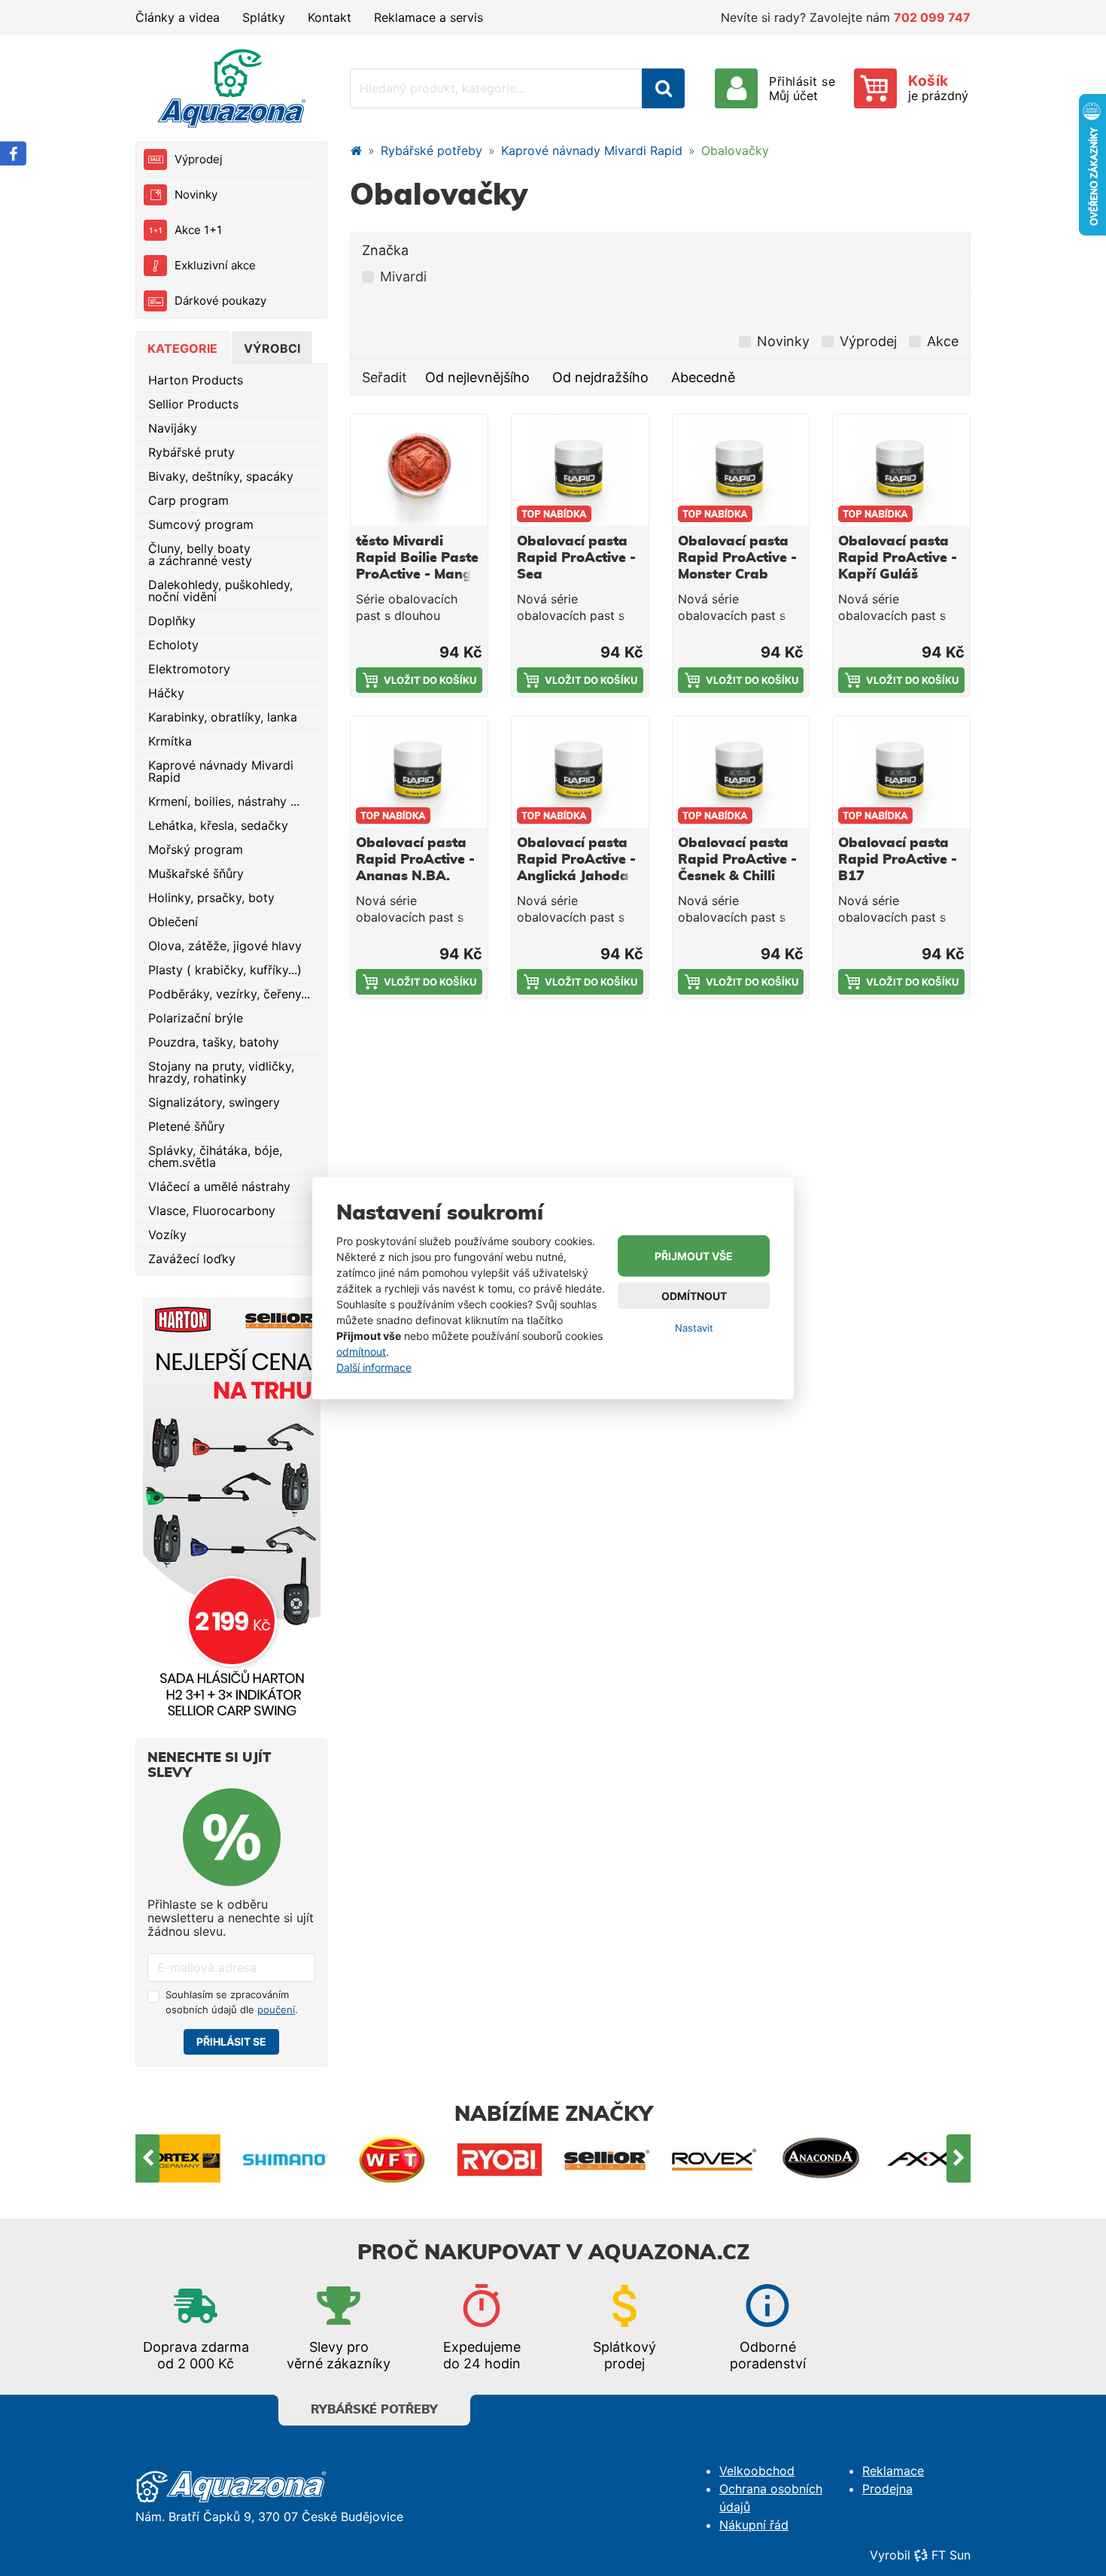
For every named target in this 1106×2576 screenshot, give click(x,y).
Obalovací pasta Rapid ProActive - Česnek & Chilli (737, 860)
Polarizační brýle (196, 1018)
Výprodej (199, 159)
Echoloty (173, 645)
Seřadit (384, 377)
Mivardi (403, 276)
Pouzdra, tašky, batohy (214, 1042)
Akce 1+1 (198, 230)
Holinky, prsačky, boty (211, 898)
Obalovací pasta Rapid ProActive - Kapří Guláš (898, 558)
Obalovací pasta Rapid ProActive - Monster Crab (737, 558)
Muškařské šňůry (196, 873)
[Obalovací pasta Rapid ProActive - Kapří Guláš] (901, 470)
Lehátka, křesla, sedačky (218, 825)
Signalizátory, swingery (214, 1102)
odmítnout (361, 1351)
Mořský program (196, 849)
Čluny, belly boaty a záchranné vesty (200, 554)
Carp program (188, 500)
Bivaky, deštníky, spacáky (221, 476)
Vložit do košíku (430, 680)
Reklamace (893, 2471)
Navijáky (173, 428)
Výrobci (272, 348)
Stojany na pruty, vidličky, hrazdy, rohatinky (221, 1072)
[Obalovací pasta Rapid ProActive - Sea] (580, 470)
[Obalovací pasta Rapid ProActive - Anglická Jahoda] (580, 772)
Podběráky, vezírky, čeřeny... (229, 994)
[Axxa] (822, 2158)
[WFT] (286, 2158)
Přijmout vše (694, 1256)
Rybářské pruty (191, 452)
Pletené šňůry (187, 1126)
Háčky (166, 693)
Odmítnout (694, 1296)
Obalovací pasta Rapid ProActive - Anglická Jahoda (576, 860)
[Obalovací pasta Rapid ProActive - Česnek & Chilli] (741, 772)
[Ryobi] (393, 2158)
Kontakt (330, 17)
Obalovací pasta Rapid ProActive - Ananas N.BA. (415, 860)
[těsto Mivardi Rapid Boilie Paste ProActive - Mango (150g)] (419, 470)
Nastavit (694, 1328)
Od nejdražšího (600, 377)
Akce (943, 341)
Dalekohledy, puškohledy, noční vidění (220, 591)
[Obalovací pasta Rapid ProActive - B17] (901, 772)
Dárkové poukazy (220, 301)
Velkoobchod (757, 2471)
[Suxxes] (929, 2158)
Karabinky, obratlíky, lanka (223, 717)
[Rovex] (608, 2158)
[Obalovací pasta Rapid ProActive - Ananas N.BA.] (419, 772)
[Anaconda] (714, 2158)
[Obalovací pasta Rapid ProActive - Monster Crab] (741, 470)
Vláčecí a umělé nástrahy (219, 1186)
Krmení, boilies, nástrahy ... (224, 801)
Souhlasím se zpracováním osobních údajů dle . (232, 2002)
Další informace (374, 1367)
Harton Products (196, 380)
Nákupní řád (754, 2525)
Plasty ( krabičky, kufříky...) (225, 970)
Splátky (264, 17)
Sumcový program (201, 524)
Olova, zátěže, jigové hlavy (225, 946)
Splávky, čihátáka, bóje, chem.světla (215, 1156)
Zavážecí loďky (192, 1259)
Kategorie (182, 348)
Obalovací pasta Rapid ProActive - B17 (898, 860)
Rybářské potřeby (431, 150)
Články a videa (178, 17)
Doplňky (172, 621)
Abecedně (703, 377)
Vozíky (167, 1235)
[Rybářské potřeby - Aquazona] (356, 150)
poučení (276, 2009)
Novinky (196, 194)
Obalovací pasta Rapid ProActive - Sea (576, 558)
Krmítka (170, 741)
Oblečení (173, 922)
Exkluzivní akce (215, 265)
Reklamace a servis (428, 17)
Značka (385, 250)
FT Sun (951, 2555)
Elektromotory (189, 669)
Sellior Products (193, 404)
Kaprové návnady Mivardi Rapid (221, 771)
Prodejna (887, 2489)
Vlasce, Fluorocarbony (212, 1211)
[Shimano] (179, 2158)
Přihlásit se (231, 2041)
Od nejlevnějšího (477, 377)
